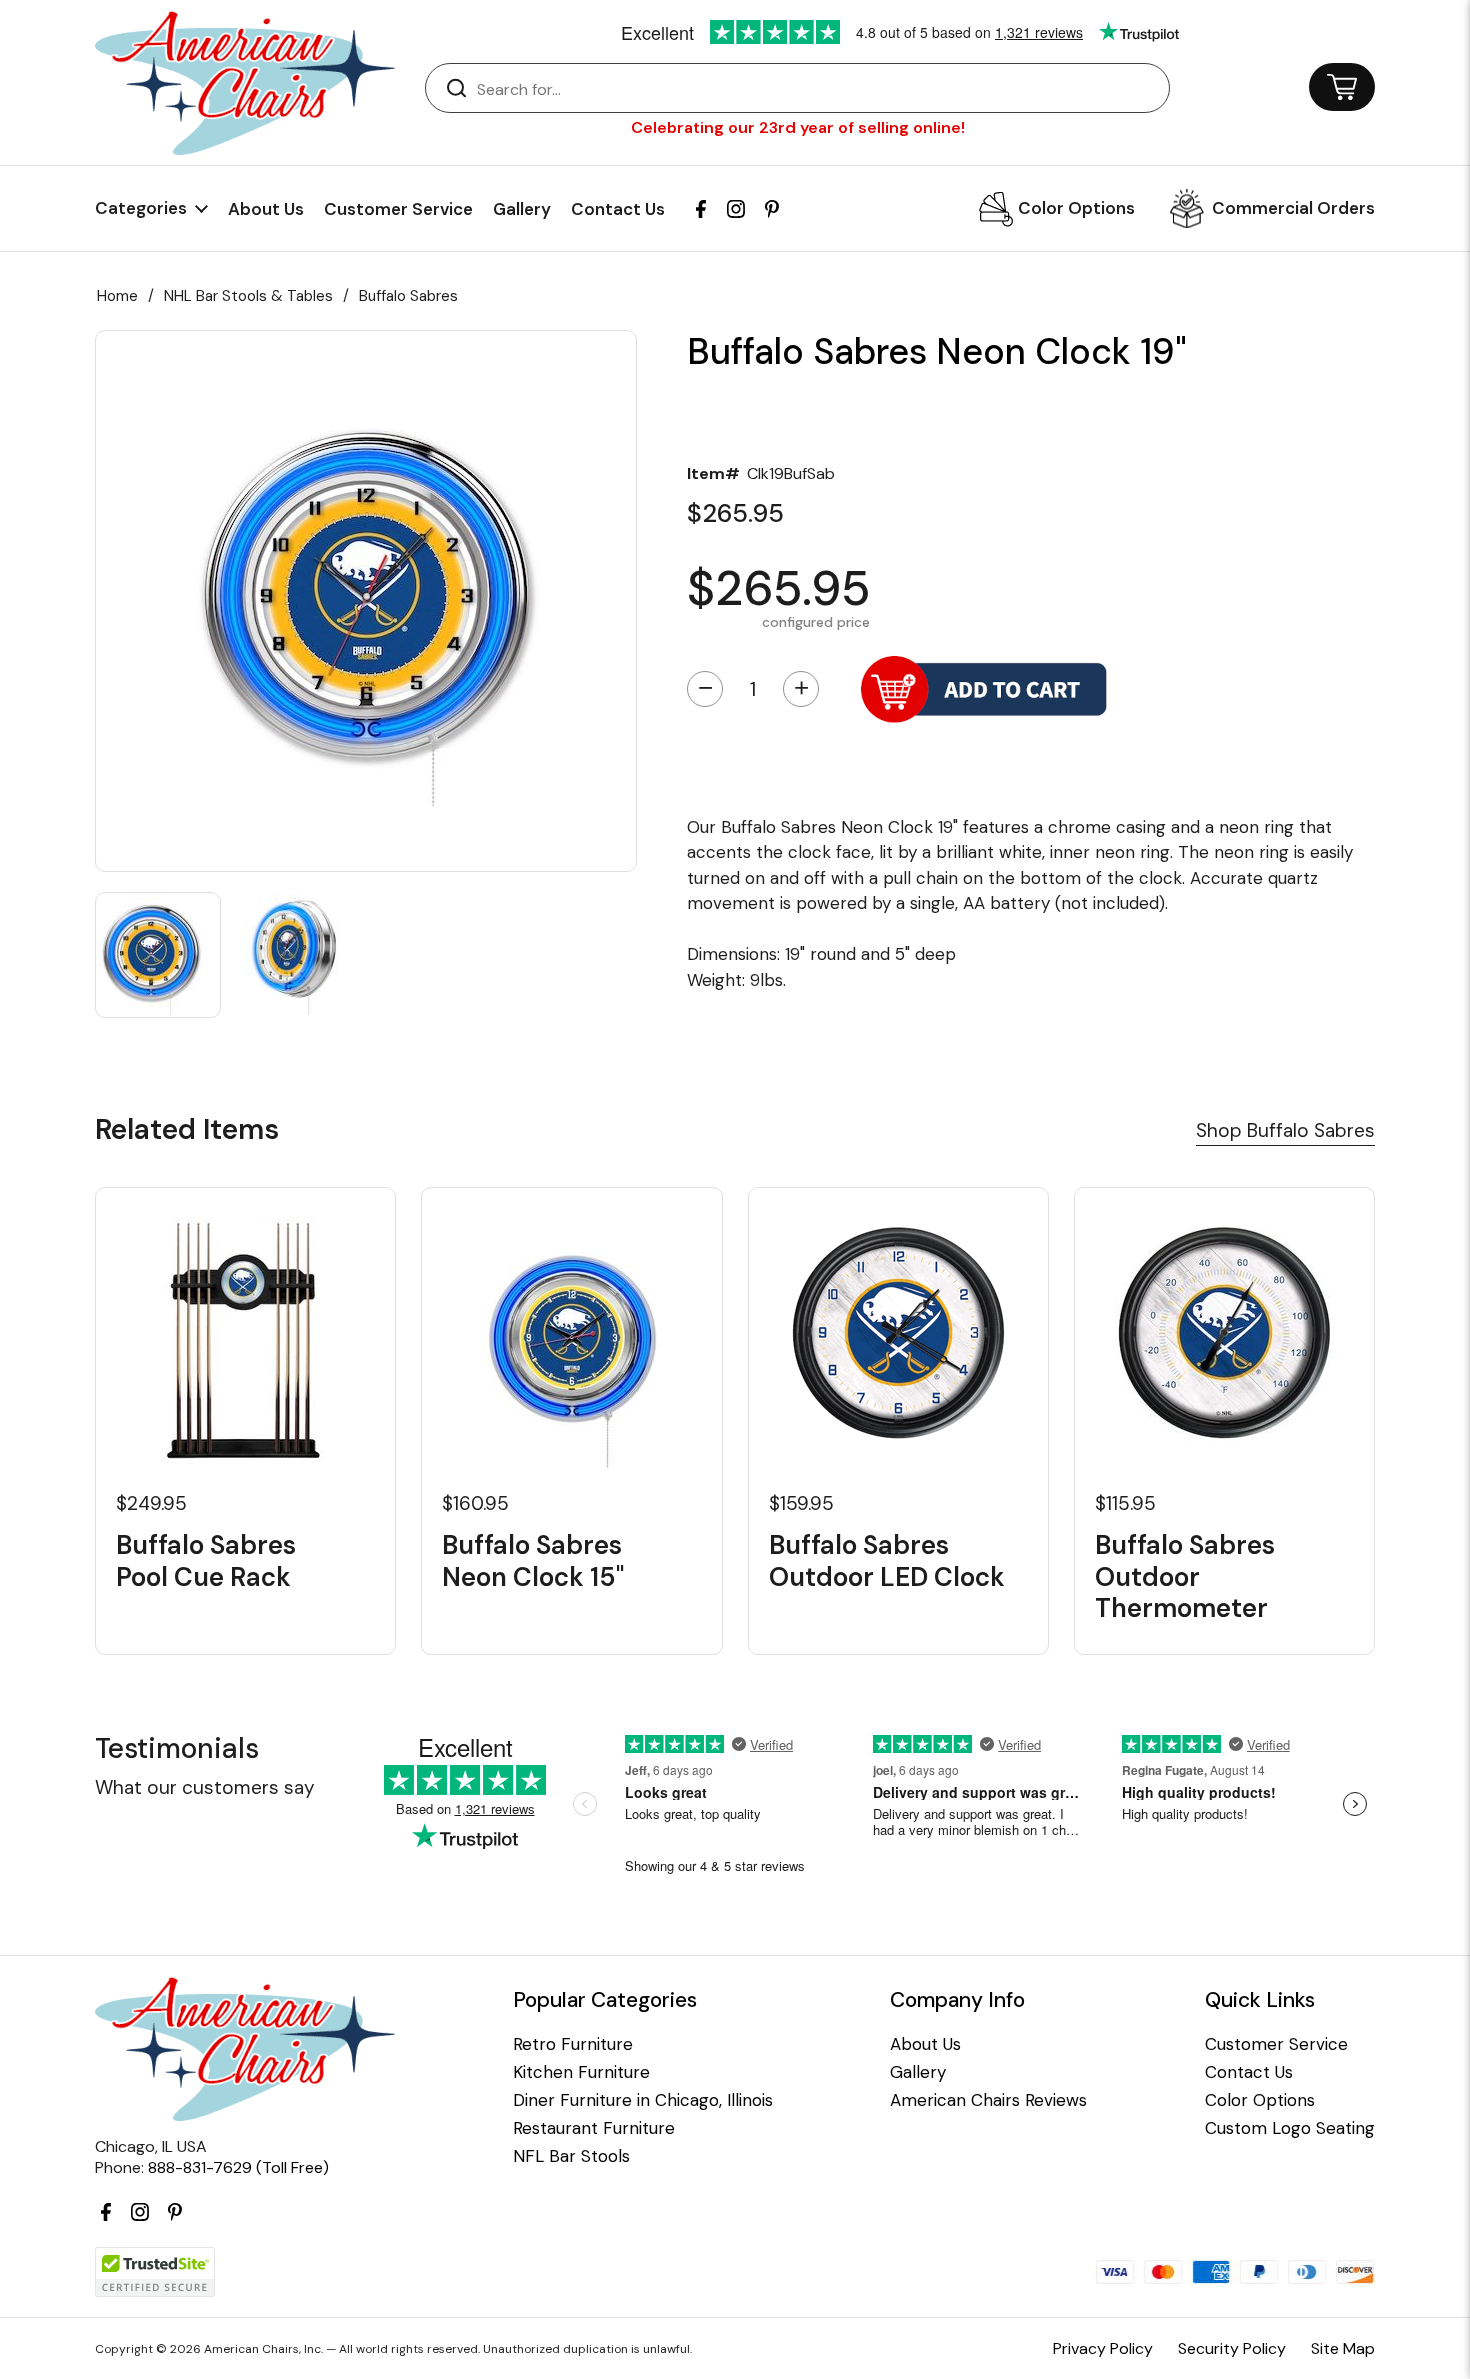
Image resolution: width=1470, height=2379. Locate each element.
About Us (266, 209)
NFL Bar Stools (571, 2156)
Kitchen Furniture (581, 2072)
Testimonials (177, 1748)
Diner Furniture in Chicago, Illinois (643, 2100)
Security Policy (1232, 2348)
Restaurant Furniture (594, 2128)
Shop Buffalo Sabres (1285, 1130)
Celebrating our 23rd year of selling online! (798, 127)
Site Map (1343, 2348)
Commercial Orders (1293, 208)
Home (117, 296)
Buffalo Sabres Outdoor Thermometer (1185, 1577)
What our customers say (205, 1787)
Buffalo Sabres (408, 296)
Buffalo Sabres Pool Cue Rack (206, 1561)
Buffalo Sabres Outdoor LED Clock (887, 1561)
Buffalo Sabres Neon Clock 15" (533, 1561)
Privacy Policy (1103, 2348)
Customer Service (398, 209)
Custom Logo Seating (1290, 2128)
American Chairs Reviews (988, 2100)
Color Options (1076, 208)
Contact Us (618, 209)
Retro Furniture (573, 2044)
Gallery (522, 209)
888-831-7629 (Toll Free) (238, 2167)
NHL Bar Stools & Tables (248, 296)
